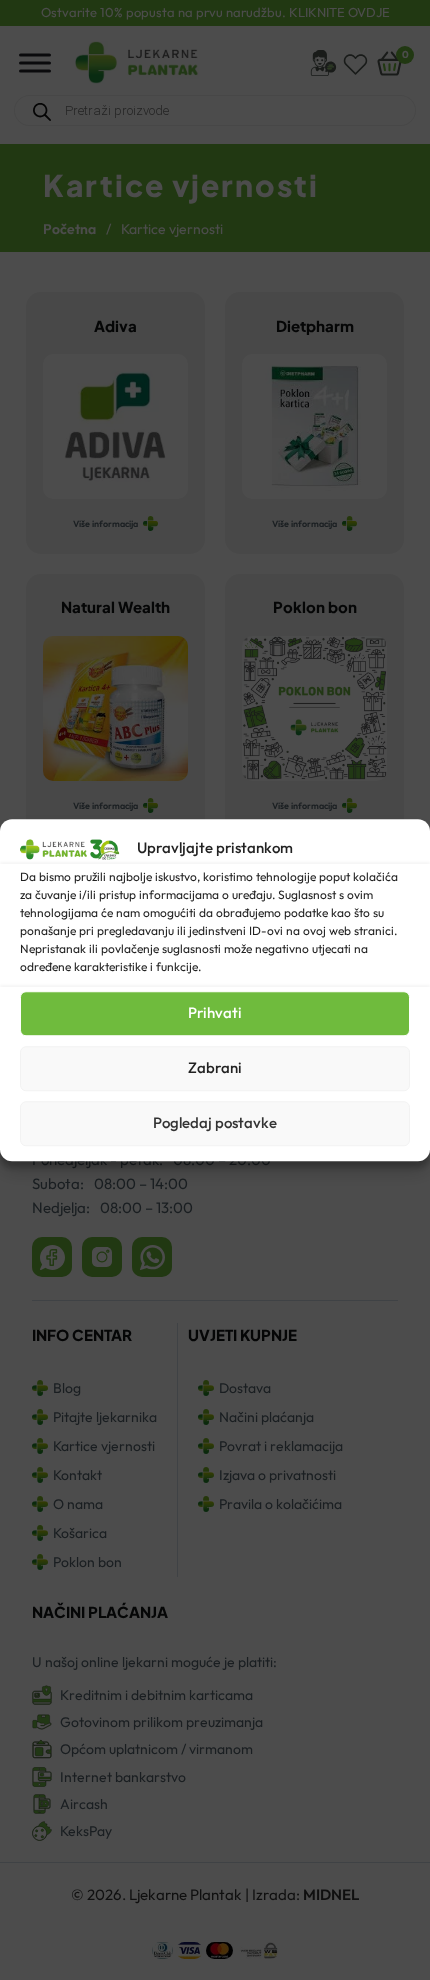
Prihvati (215, 1012)
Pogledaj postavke (215, 1122)
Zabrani (215, 1067)
